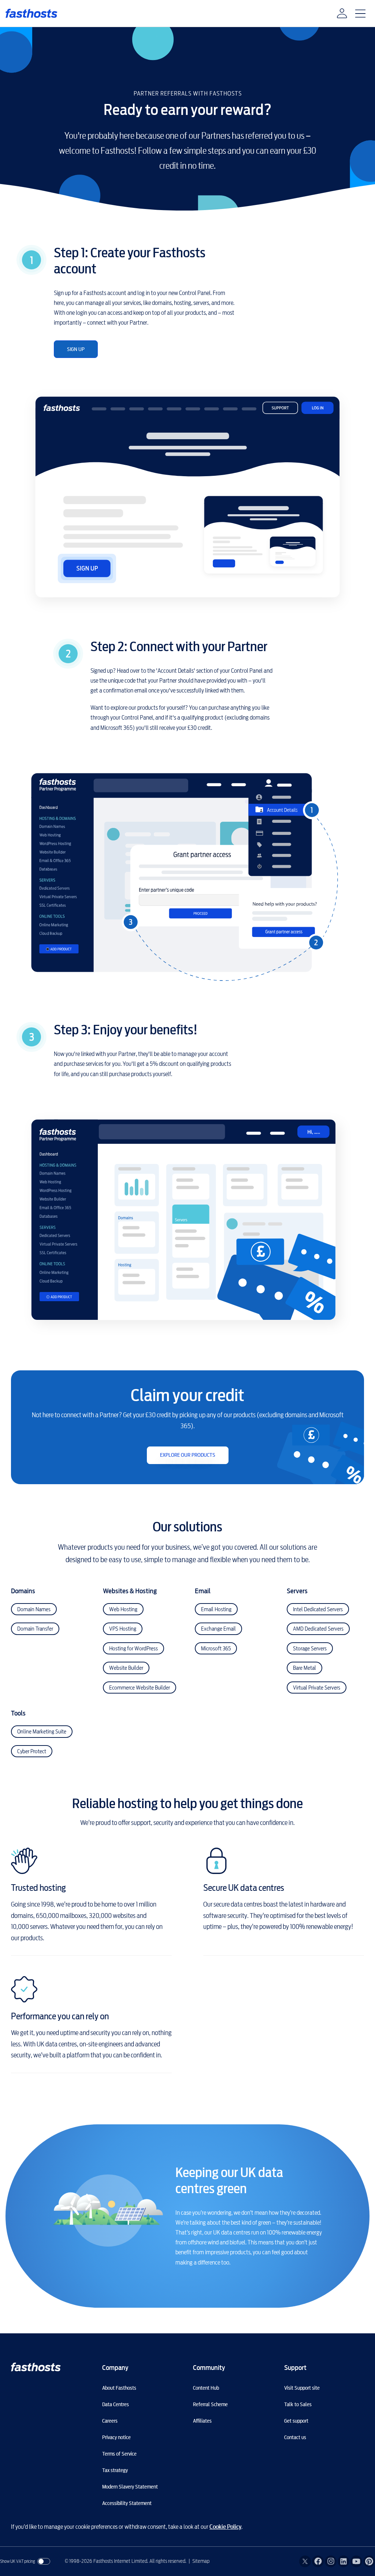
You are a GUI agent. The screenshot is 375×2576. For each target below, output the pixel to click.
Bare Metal (305, 1668)
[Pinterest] (369, 2561)
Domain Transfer (35, 1629)
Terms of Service (119, 2454)
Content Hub (206, 2388)
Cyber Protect (32, 1751)
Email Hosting (216, 1609)
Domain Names (34, 1609)
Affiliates (202, 2421)
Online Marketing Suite (42, 1732)
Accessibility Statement (127, 2503)
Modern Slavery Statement (130, 2487)
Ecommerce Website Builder (140, 1688)
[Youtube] (356, 2561)
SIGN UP (76, 349)
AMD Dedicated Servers (318, 1629)
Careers (110, 2421)
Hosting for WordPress (133, 1649)
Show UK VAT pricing (18, 2561)
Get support (296, 2421)
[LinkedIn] (344, 2561)
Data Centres (116, 2404)
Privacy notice (116, 2437)
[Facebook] (318, 2561)
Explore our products (188, 1455)
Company (115, 2368)
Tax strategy (115, 2470)
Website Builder (126, 1668)
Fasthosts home (32, 13)
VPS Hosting (123, 1629)
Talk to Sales (298, 2404)
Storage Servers (310, 1649)
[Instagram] (331, 2561)
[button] (342, 14)
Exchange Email (218, 1629)
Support (295, 2368)
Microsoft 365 (216, 1649)
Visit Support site (302, 2388)
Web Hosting (123, 1609)
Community (209, 2368)
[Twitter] (305, 2561)
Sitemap (201, 2561)
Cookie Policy (225, 2527)
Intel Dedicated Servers (318, 1609)
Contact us (295, 2437)
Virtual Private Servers (317, 1688)
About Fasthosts (119, 2388)
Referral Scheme (210, 2404)
